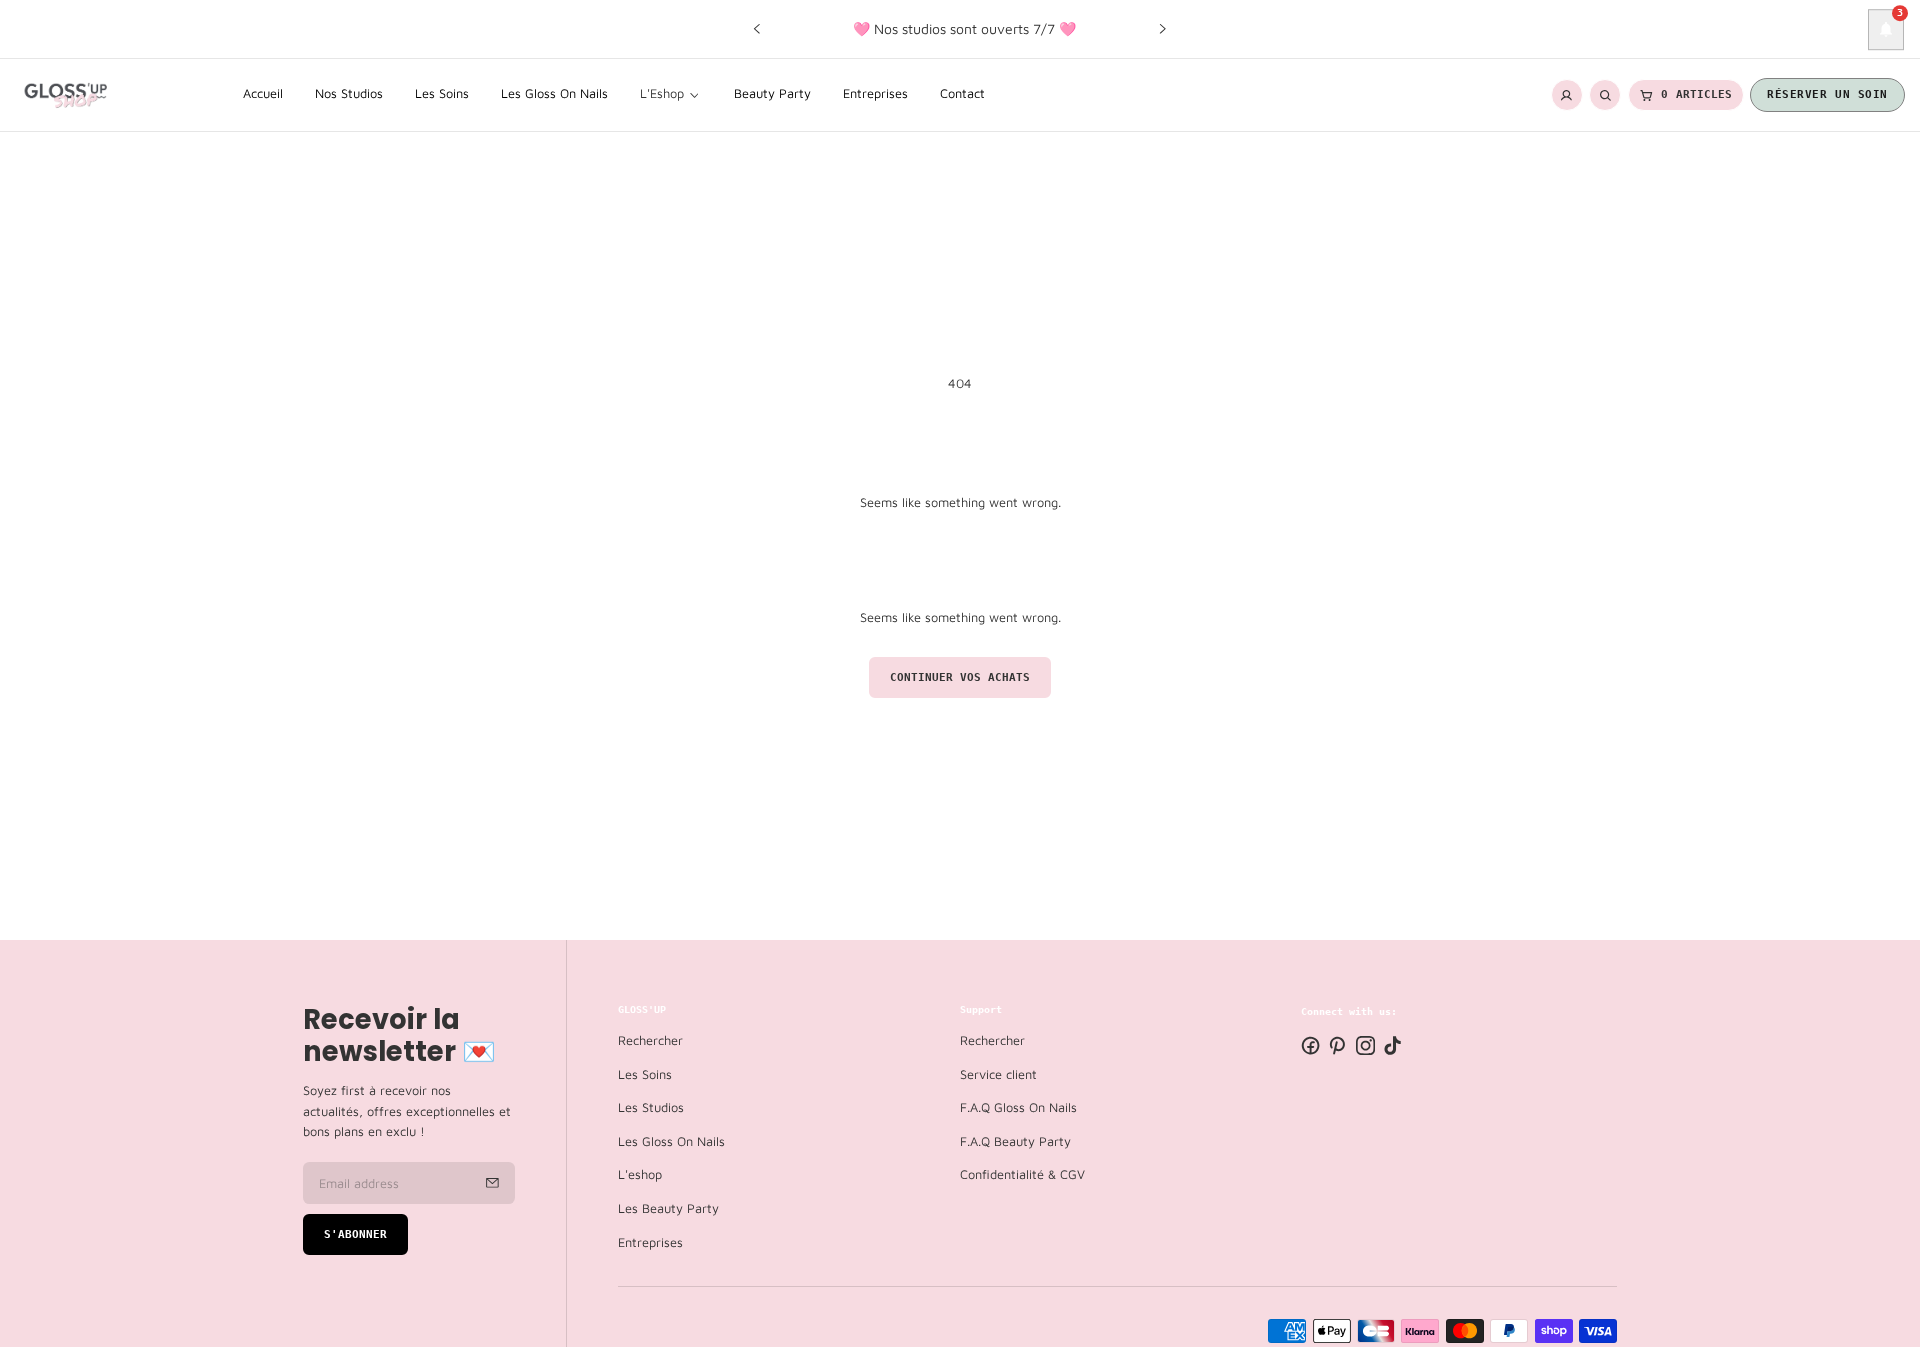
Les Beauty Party (668, 1208)
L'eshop (640, 1175)
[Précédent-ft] (492, 1183)
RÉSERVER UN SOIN (1827, 94)
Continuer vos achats (960, 677)
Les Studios (651, 1108)
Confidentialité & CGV (1022, 1175)
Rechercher (650, 1041)
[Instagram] (1365, 1045)
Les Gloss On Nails (671, 1141)
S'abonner (355, 1234)
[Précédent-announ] (757, 29)
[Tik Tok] (1392, 1045)
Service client (998, 1074)
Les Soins (645, 1074)
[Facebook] (1310, 1045)
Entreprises (650, 1242)
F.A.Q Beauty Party (1015, 1141)
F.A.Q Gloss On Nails (1018, 1108)
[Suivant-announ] (1163, 29)
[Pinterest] (1337, 1045)
